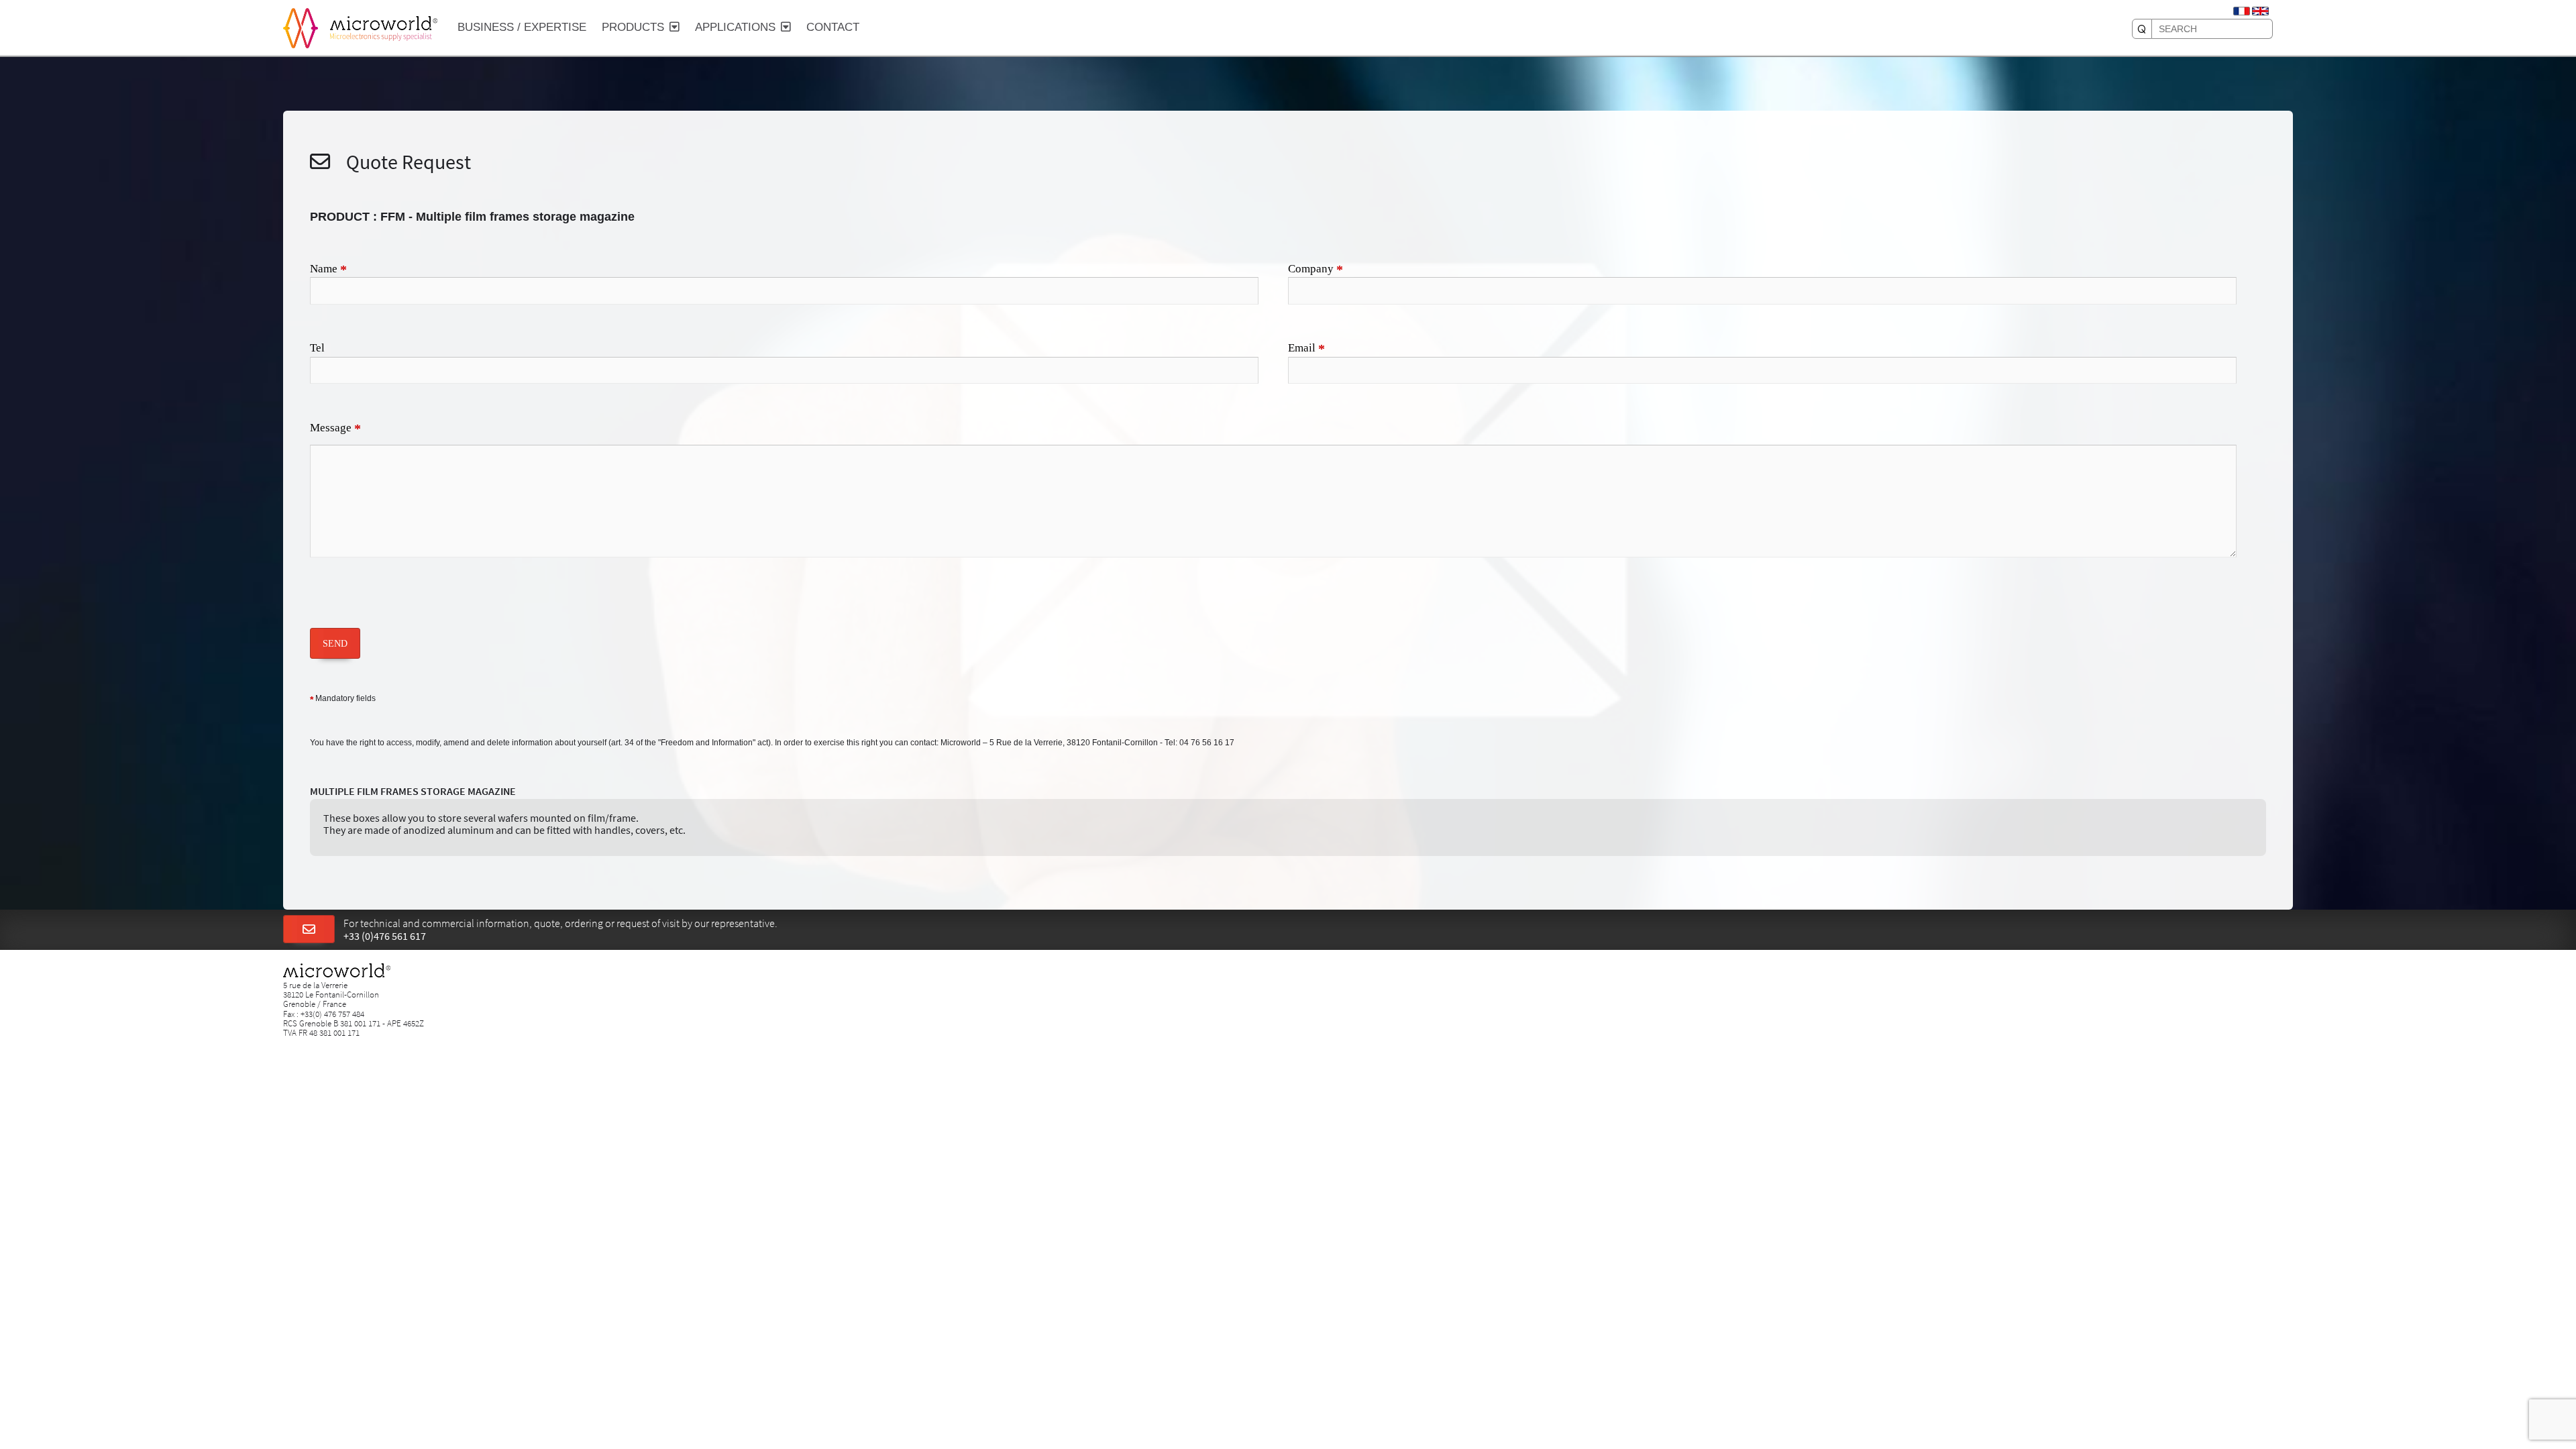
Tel (317, 348)
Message (335, 429)
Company (1316, 270)
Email (1306, 349)
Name (328, 270)
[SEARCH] (2142, 29)
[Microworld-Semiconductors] (301, 27)
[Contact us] (309, 930)
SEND (335, 643)
